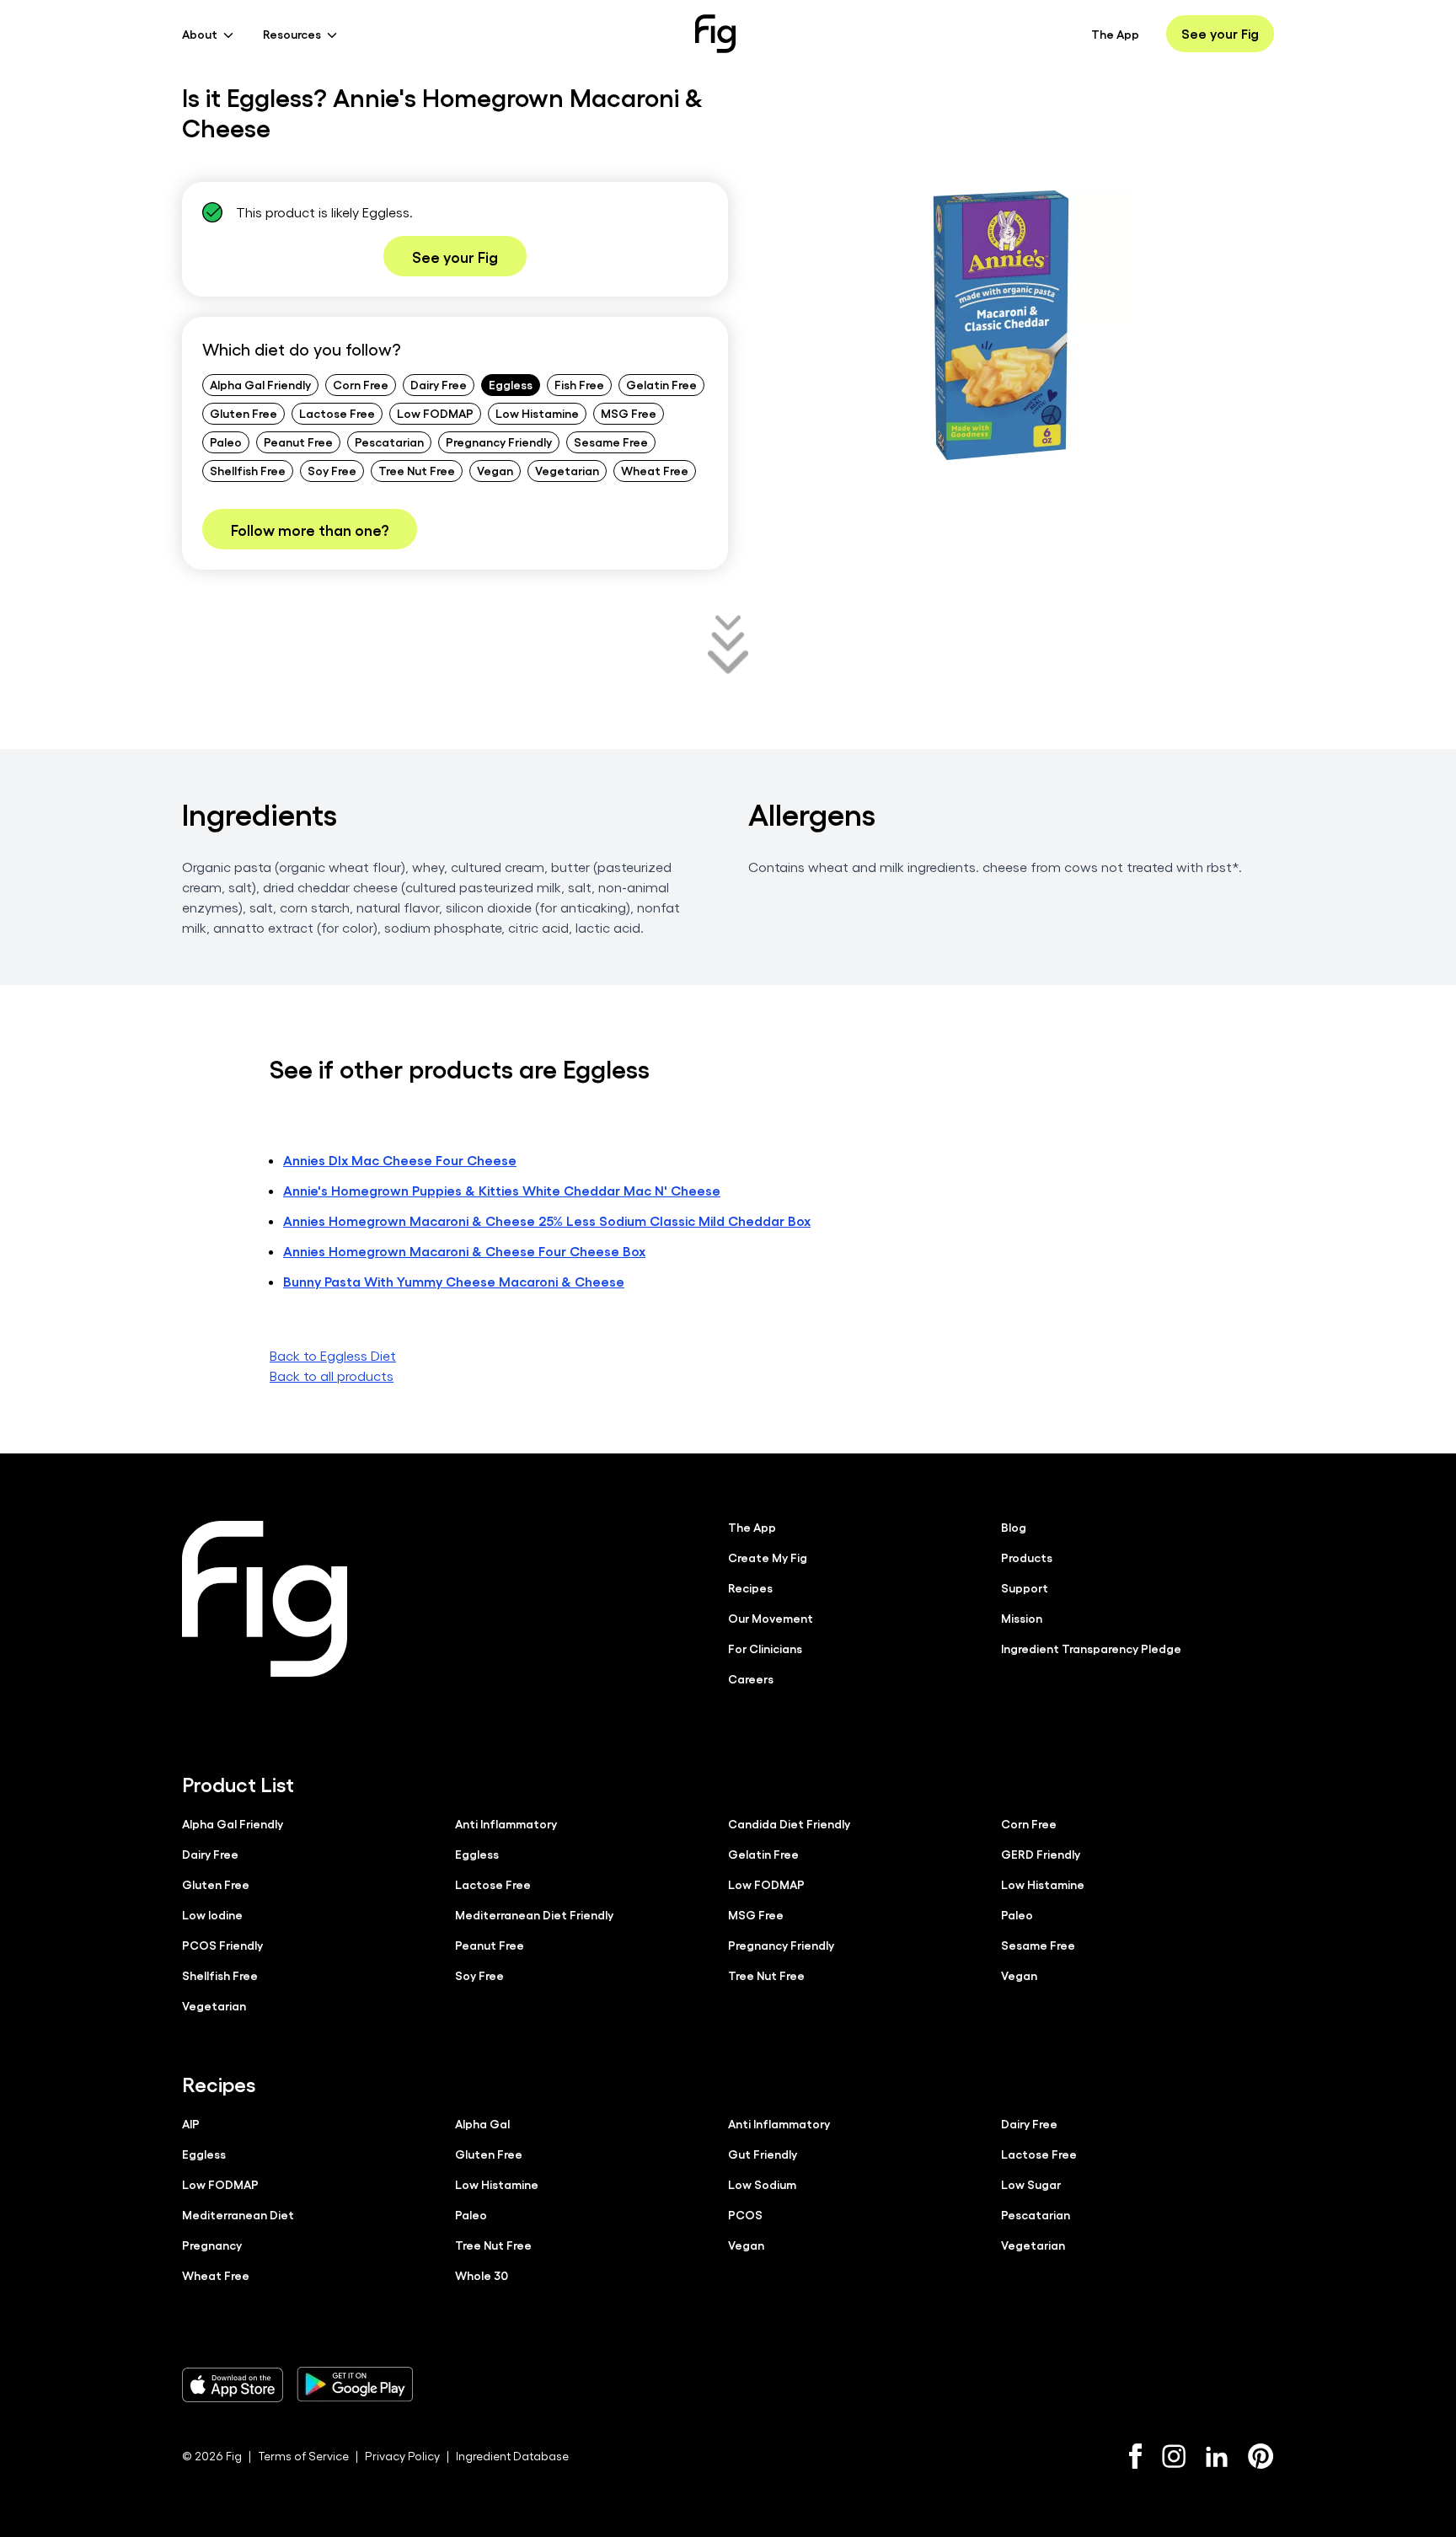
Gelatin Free (661, 384)
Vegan (495, 470)
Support (1025, 1587)
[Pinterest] (1261, 2456)
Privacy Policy (402, 2456)
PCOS (745, 2214)
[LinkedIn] (1217, 2457)
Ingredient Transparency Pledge (1091, 1648)
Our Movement (771, 1618)
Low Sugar (1031, 2184)
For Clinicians (765, 1648)
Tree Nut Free (417, 470)
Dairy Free (439, 384)
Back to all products (332, 1376)
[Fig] (715, 34)
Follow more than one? (310, 529)
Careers (751, 1678)
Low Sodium (762, 2184)
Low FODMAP (435, 413)
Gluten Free (244, 413)
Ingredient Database (512, 2456)
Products (1027, 1557)
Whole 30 (482, 2275)
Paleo (226, 442)
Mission (1022, 1618)
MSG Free (629, 413)
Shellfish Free (248, 470)
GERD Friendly (1041, 1854)
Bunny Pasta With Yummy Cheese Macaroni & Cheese (454, 1281)
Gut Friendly (763, 2154)
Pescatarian (389, 442)
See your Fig (1220, 33)
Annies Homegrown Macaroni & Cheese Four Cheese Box (464, 1251)
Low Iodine (212, 1914)
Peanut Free (298, 442)
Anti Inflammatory (506, 1823)
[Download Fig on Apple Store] (233, 2384)
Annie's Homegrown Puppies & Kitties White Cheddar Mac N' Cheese (502, 1190)
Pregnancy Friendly (499, 442)
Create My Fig (768, 1557)
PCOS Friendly (222, 1945)
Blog (1014, 1527)
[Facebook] (1135, 2456)
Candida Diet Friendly (789, 1823)
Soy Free (332, 470)
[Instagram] (1174, 2456)
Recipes (750, 1587)
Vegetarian (567, 470)
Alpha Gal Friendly (260, 384)
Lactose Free (337, 413)
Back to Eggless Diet (333, 1355)
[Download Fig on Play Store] (355, 2384)
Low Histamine (537, 413)
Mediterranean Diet (238, 2214)
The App (1115, 34)
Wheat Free (655, 470)
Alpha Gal (482, 2123)
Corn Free (361, 384)
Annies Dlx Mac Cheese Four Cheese (400, 1160)
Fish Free (579, 384)
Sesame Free (611, 442)
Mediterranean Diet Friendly (534, 1914)
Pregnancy (212, 2245)
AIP (191, 2123)
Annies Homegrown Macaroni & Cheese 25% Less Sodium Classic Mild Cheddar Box (547, 1220)
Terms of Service (303, 2456)
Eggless (511, 384)
